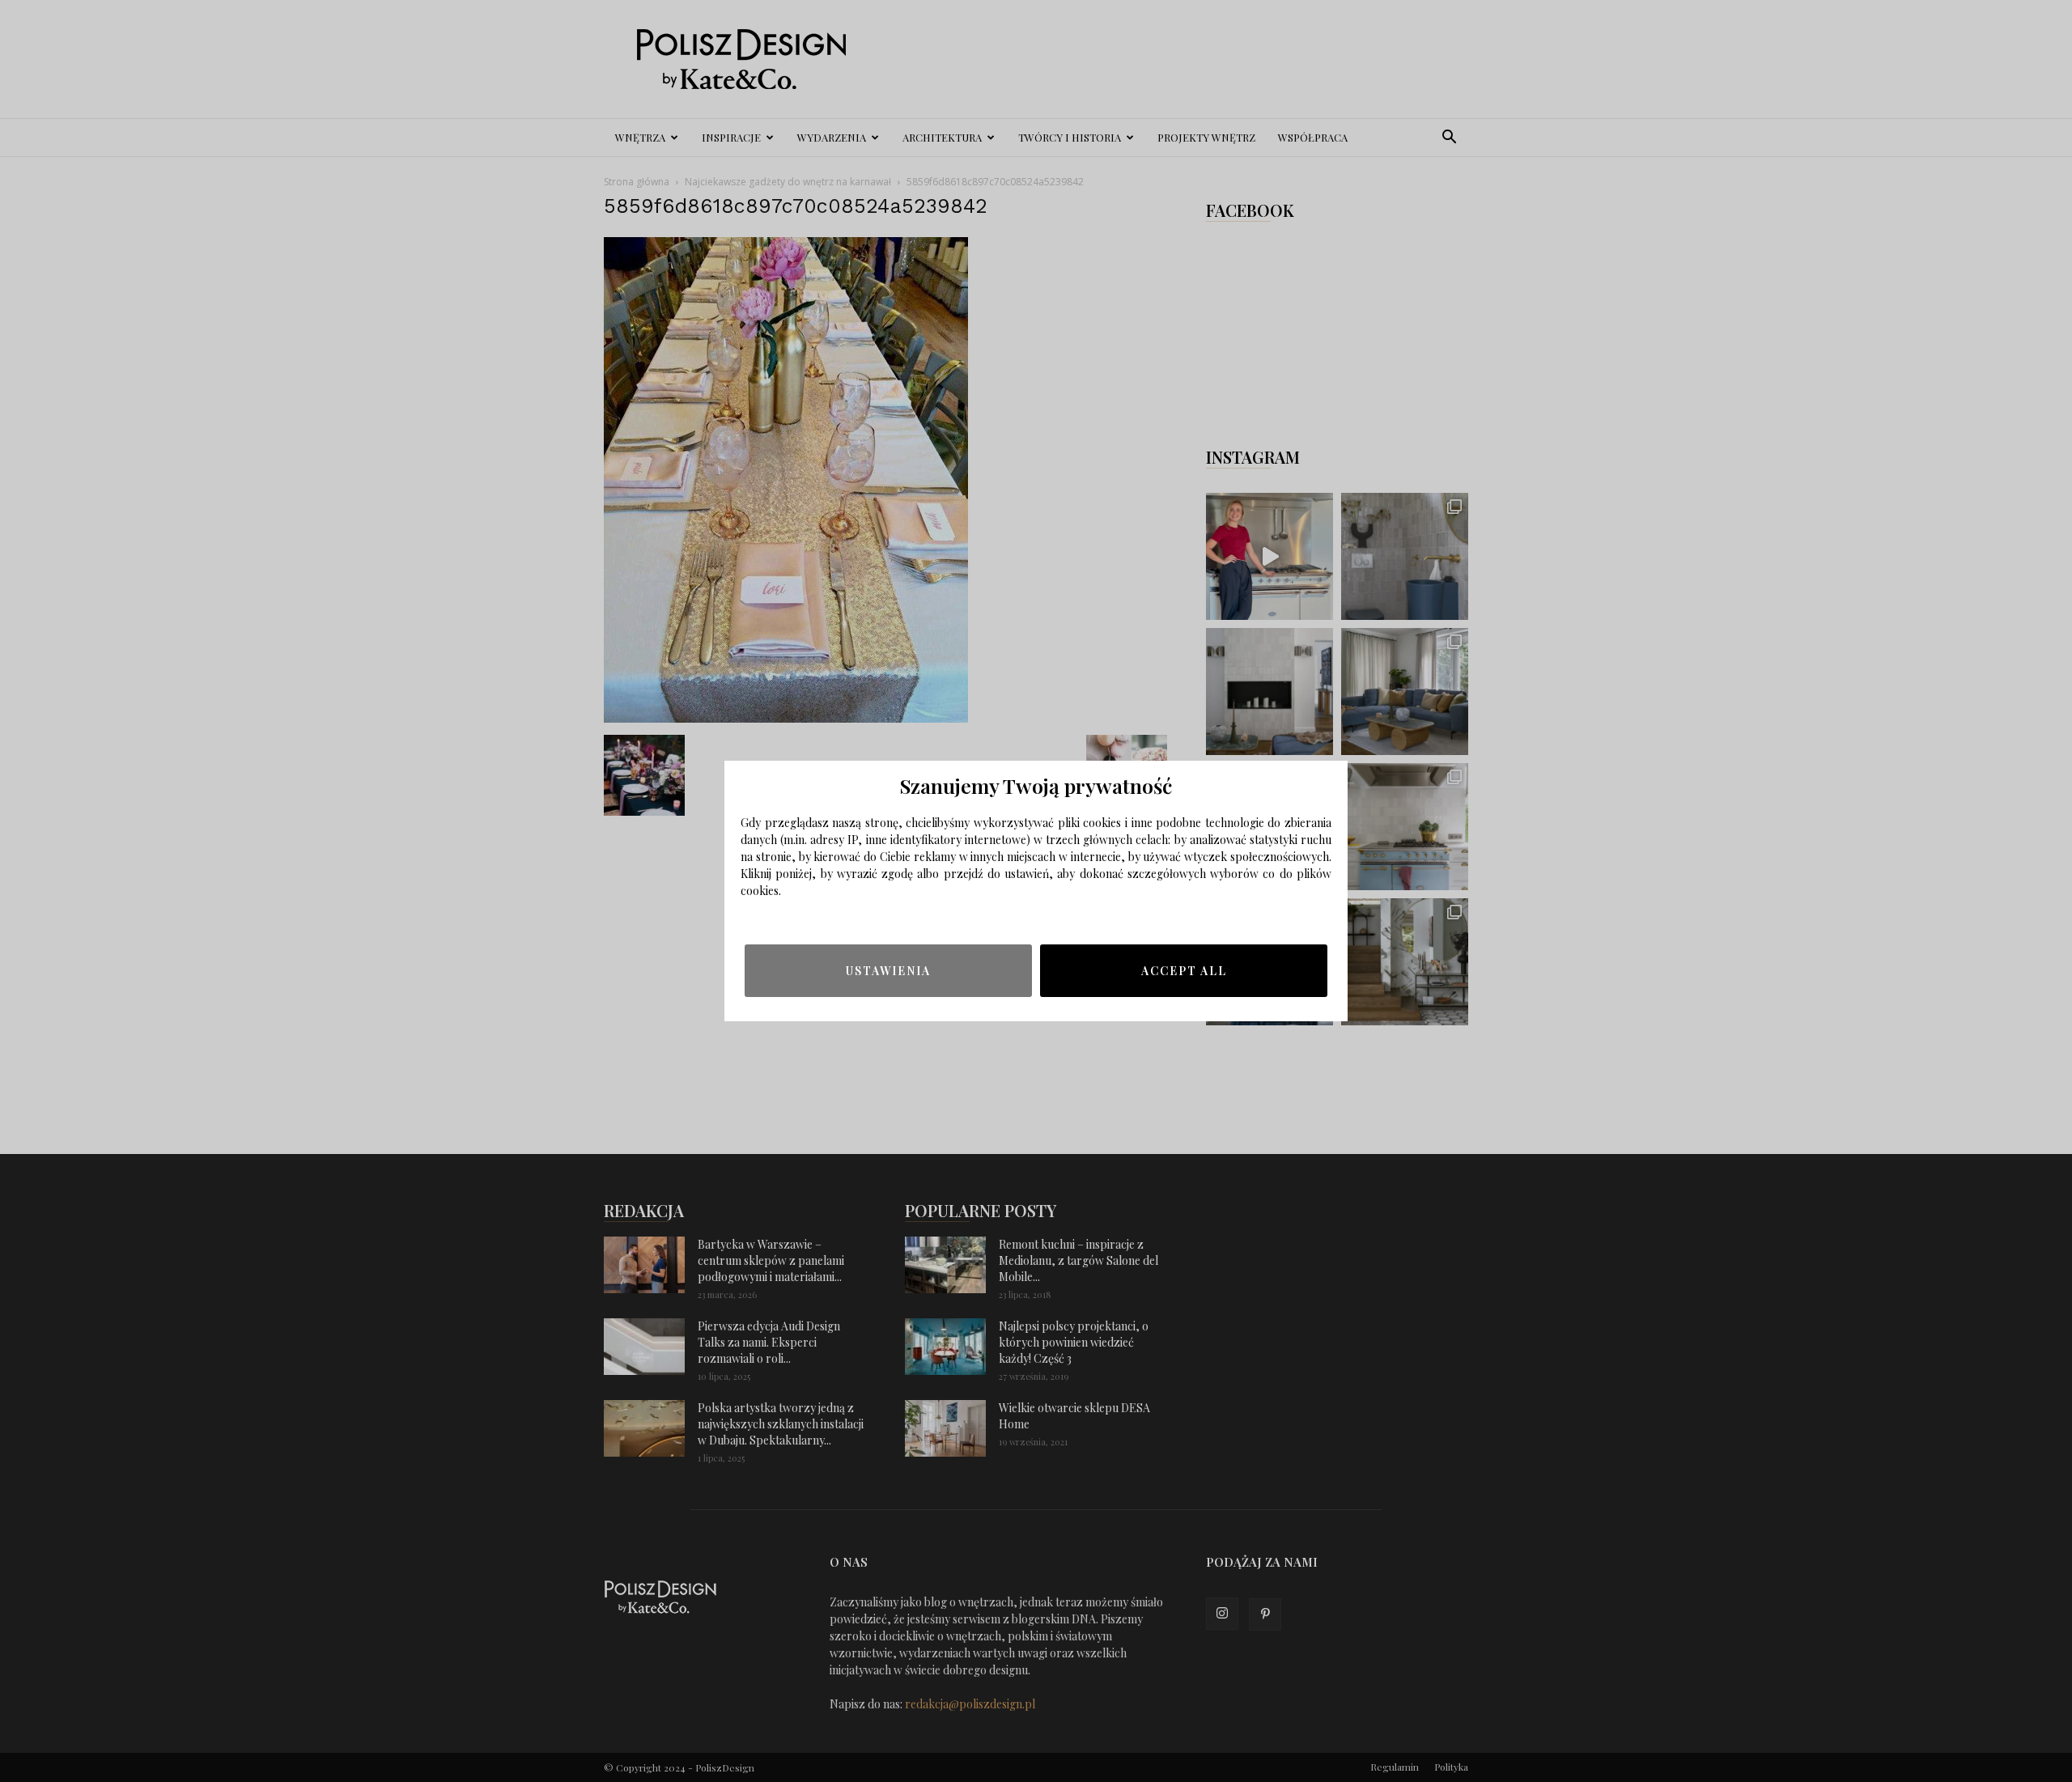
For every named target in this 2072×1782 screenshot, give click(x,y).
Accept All (1184, 971)
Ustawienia (888, 971)
